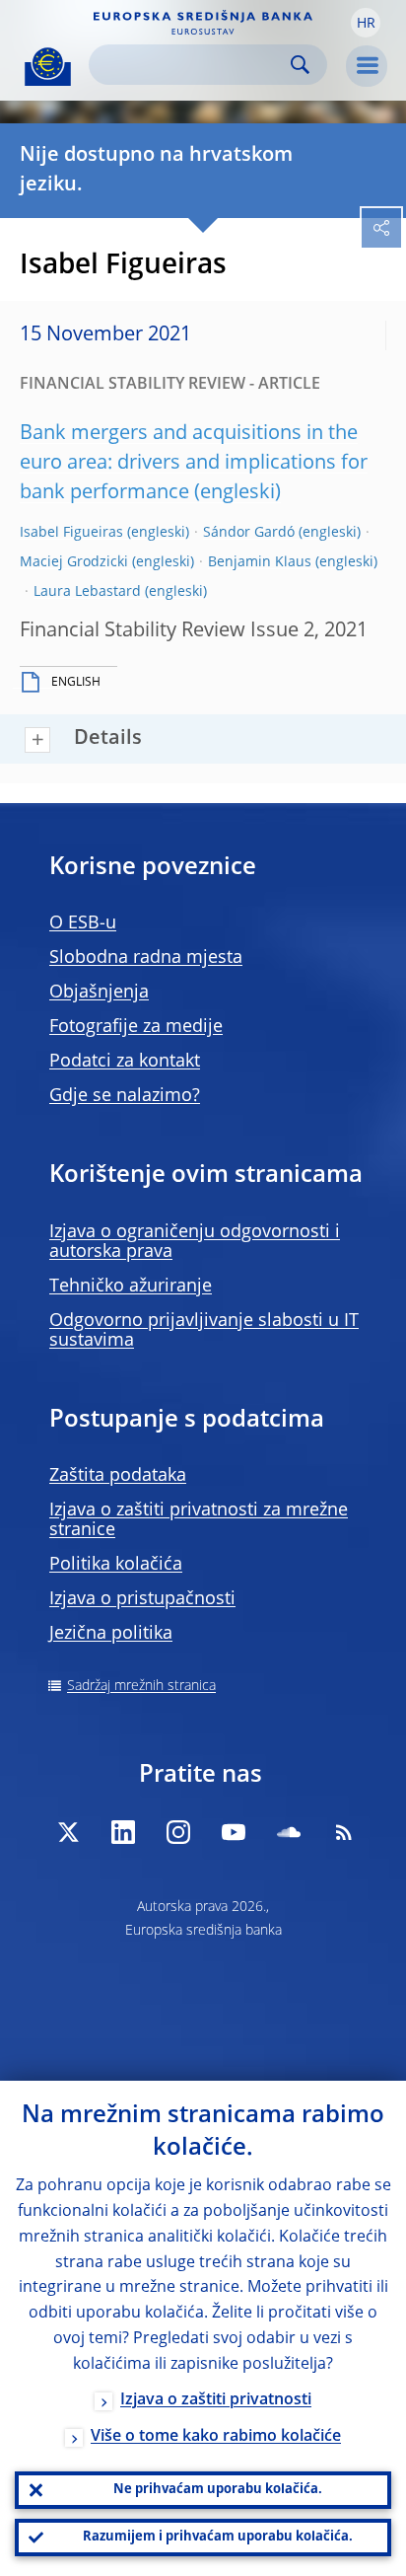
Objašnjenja (99, 993)
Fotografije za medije (136, 1027)
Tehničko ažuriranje (131, 1287)
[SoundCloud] (289, 1832)
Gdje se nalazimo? (125, 1096)
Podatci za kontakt (125, 1062)
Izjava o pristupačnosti (142, 1599)
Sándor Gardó (249, 533)
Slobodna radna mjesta (146, 958)
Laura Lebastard (87, 592)
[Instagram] (178, 1832)
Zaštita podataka (118, 1476)
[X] (68, 1832)
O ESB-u (83, 923)
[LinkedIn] (123, 1832)
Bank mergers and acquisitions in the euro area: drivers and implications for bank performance (194, 464)
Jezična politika (111, 1634)
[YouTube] (234, 1832)
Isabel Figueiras (71, 533)
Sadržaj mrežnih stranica (141, 1686)
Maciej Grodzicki (74, 562)
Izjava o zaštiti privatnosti (216, 2400)
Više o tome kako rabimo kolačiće (216, 2437)
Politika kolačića (116, 1565)
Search (300, 65)
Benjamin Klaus (260, 562)
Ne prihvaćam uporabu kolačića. (218, 2490)
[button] (366, 23)
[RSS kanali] (344, 1832)
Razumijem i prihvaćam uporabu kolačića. (218, 2537)
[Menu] (367, 66)
